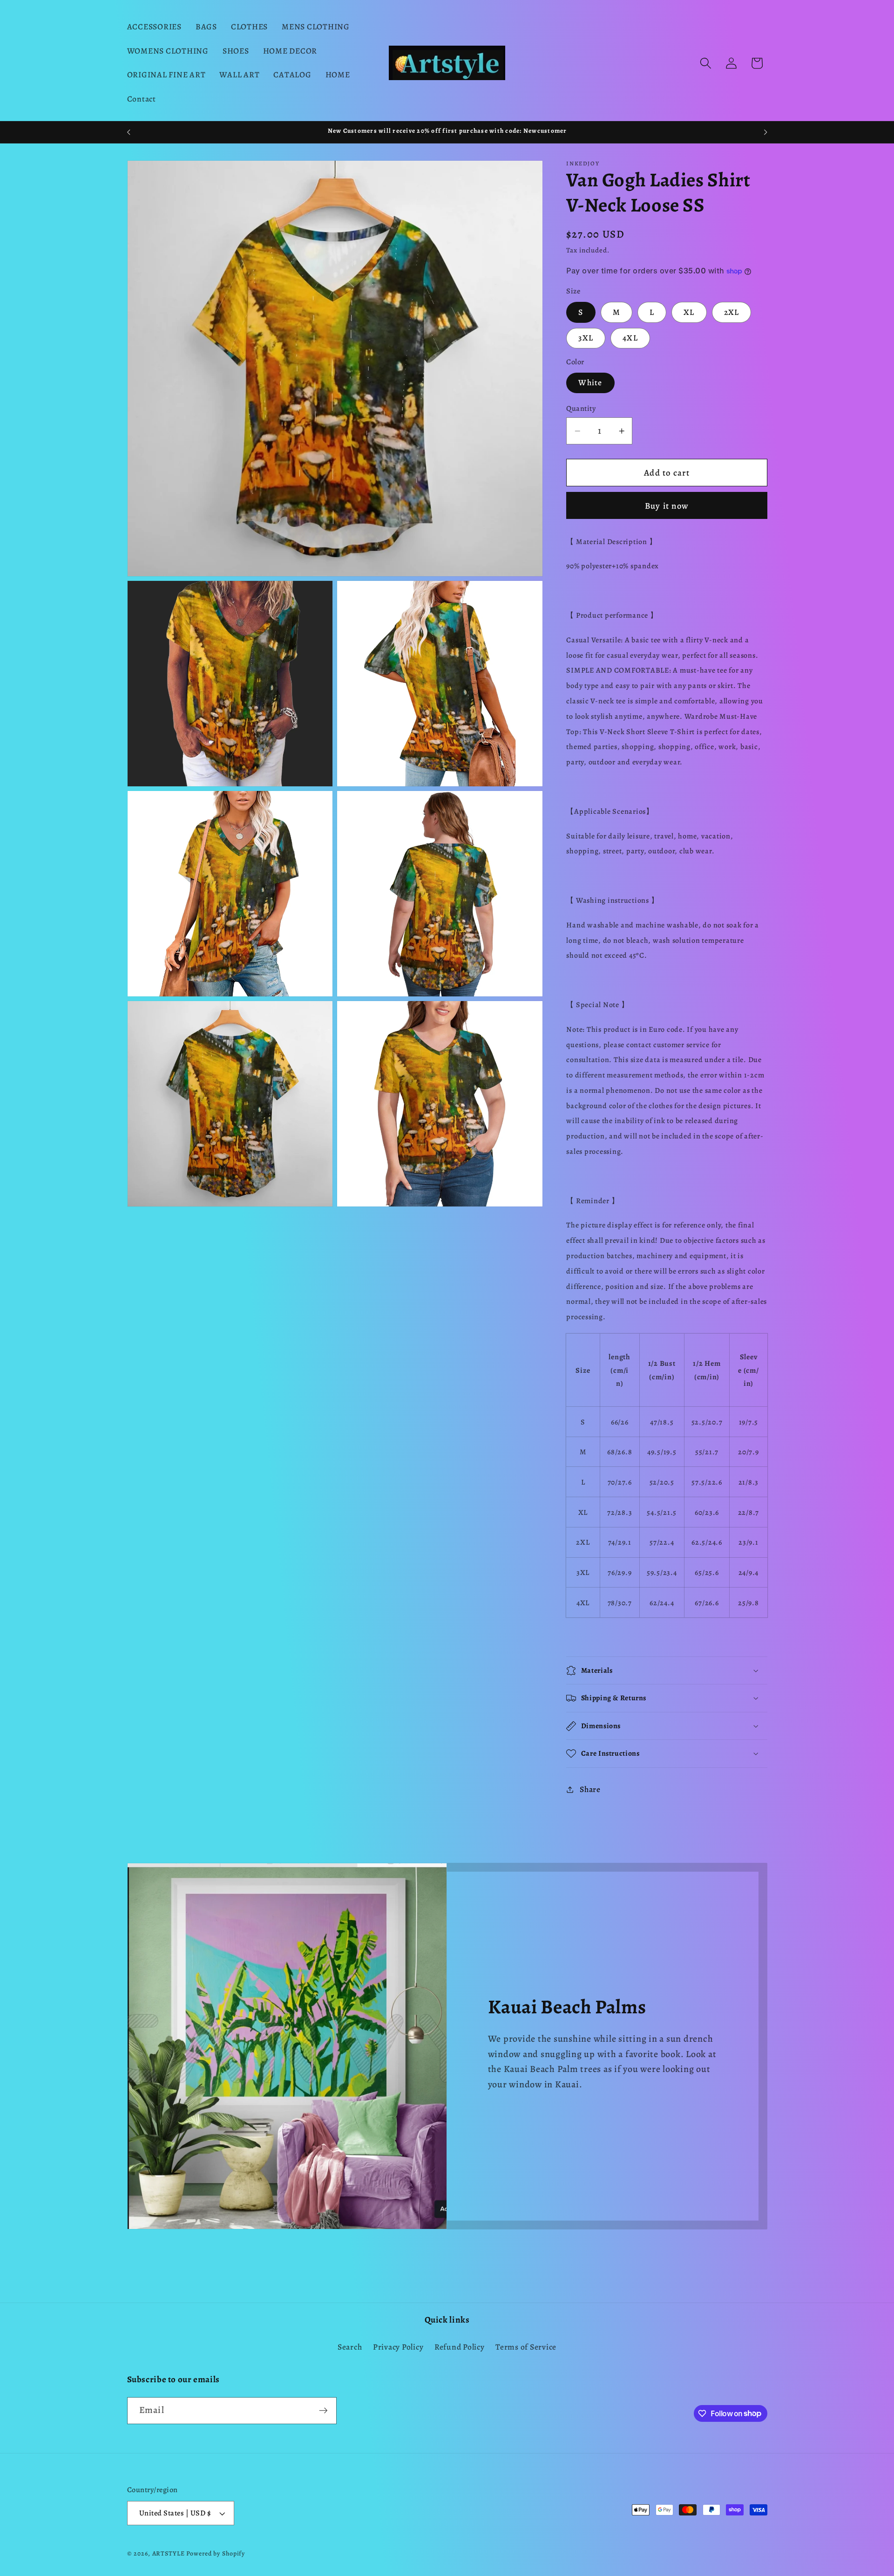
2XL (732, 312)
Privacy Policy (398, 2346)
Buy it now (667, 506)
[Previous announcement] (129, 132)
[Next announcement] (765, 132)
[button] (706, 63)
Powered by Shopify (216, 2554)
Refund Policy (460, 2346)
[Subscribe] (323, 2410)
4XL (630, 338)
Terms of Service (526, 2346)
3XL (586, 338)
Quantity (581, 409)
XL (689, 312)
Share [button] (590, 1789)
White (590, 382)
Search (350, 2346)
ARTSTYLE (169, 2554)
